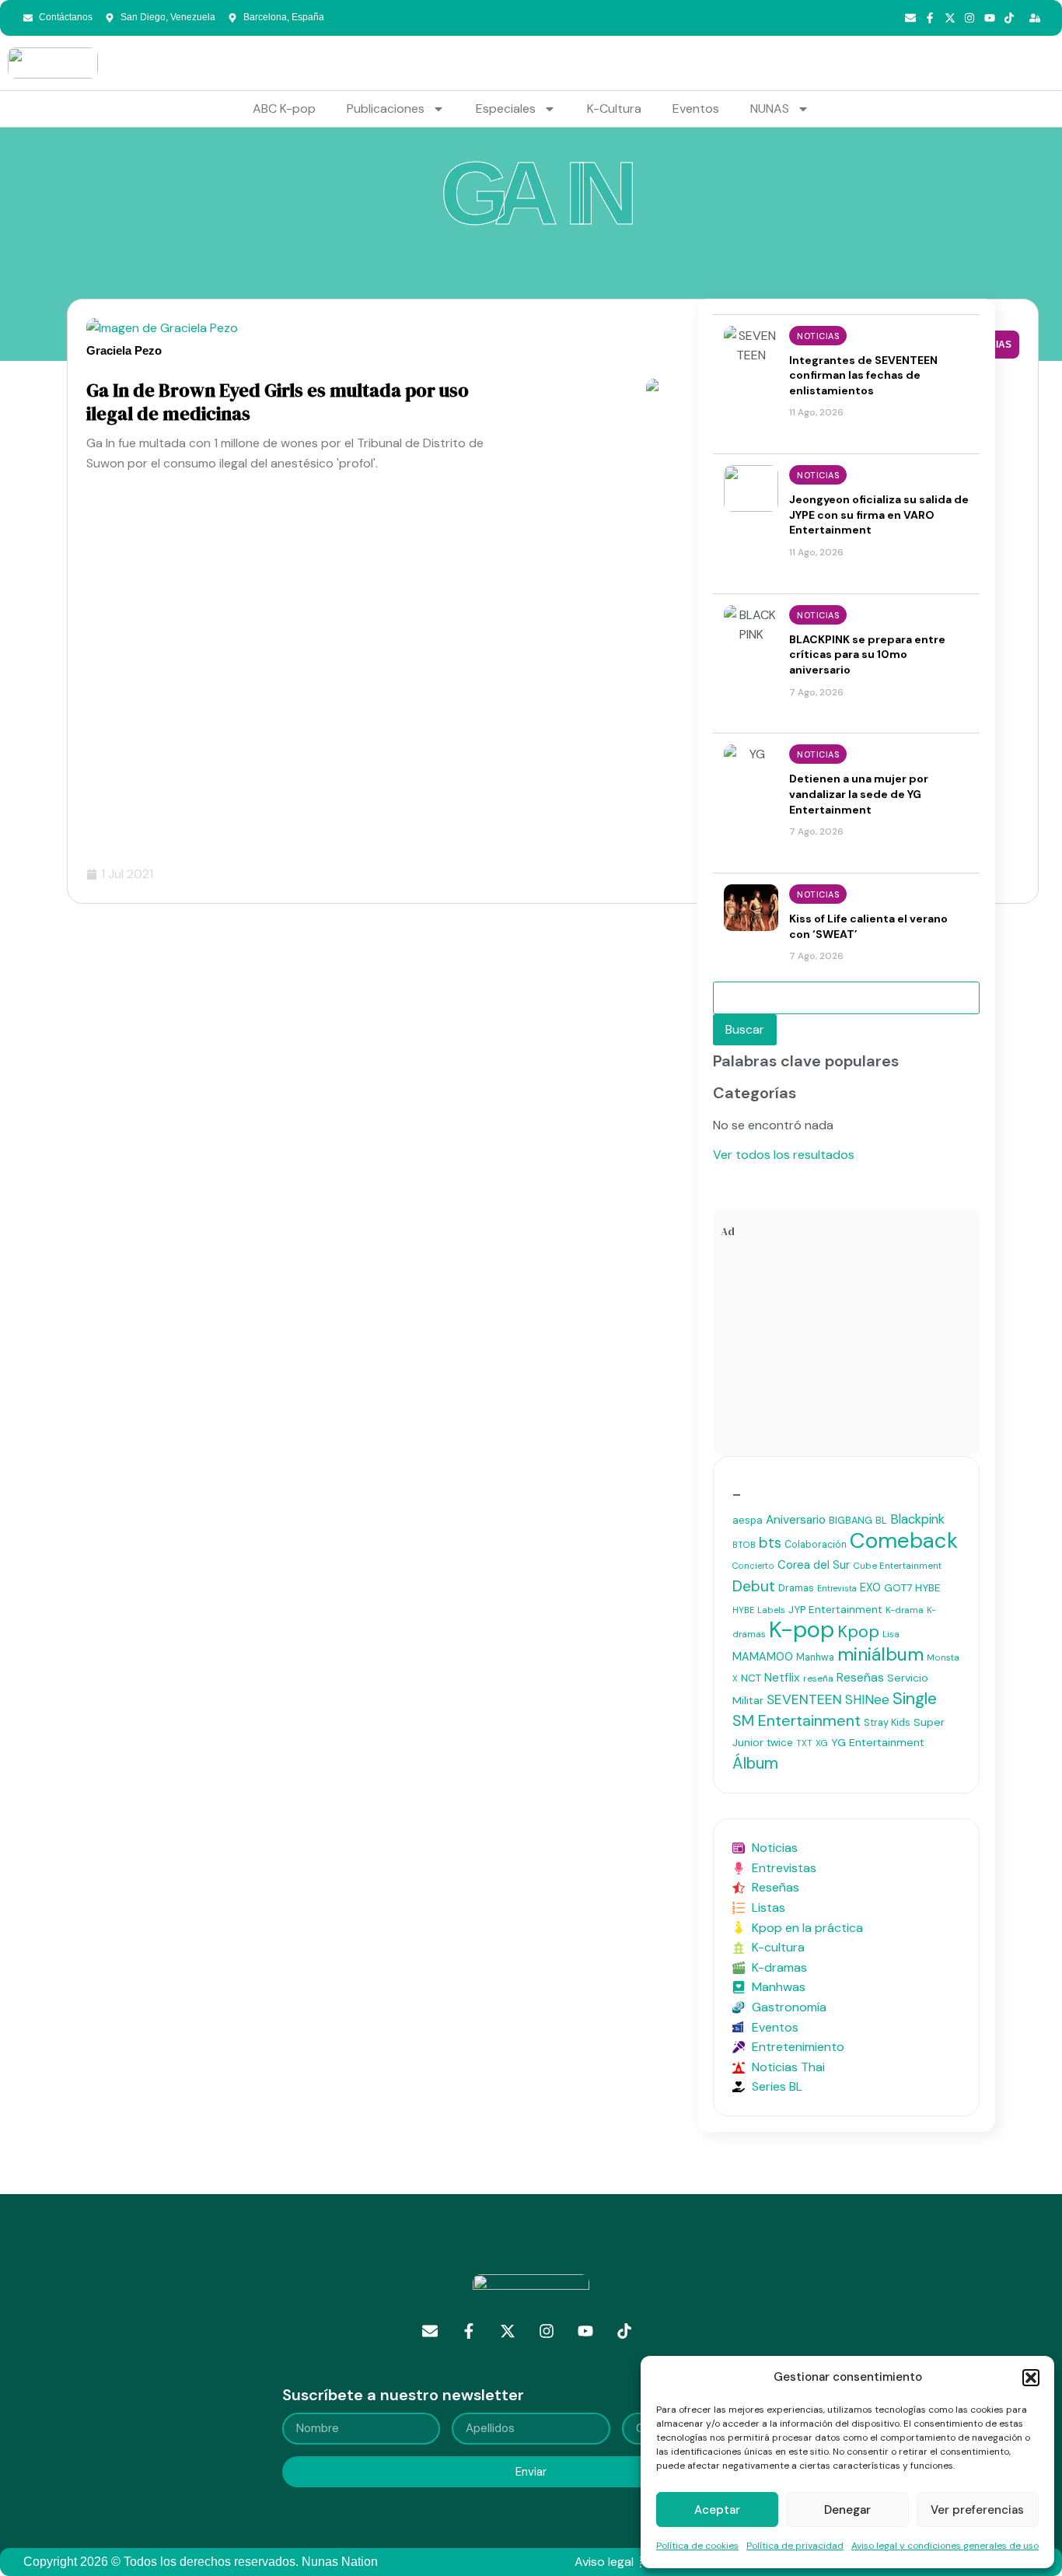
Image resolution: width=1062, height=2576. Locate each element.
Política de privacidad (795, 2546)
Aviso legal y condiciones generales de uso (945, 2546)
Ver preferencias (977, 2510)
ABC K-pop (284, 108)
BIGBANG (851, 1520)
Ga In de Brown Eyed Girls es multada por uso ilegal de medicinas (278, 402)
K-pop (802, 1629)
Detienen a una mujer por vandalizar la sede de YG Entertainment (859, 794)
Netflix (782, 1678)
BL (881, 1520)
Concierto (753, 1566)
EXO (870, 1587)
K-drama (905, 1610)
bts (770, 1543)
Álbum (755, 1763)
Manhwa (815, 1657)
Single (915, 1699)
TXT (804, 1743)
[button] (1031, 2378)
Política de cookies (697, 2546)
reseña (818, 1678)
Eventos (696, 108)
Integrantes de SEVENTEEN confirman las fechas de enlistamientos (863, 375)
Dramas (796, 1588)
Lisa (891, 1634)
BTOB (744, 1545)
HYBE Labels (759, 1610)
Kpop (858, 1632)
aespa (748, 1520)
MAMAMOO (763, 1657)
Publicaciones (386, 108)
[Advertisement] (846, 1350)
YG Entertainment (878, 1742)
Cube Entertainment (897, 1566)
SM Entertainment (796, 1720)
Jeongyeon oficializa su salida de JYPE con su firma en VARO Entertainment (879, 514)
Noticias (818, 336)
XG (822, 1743)
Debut (754, 1586)
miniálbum (880, 1654)
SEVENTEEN (804, 1699)
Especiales (506, 108)
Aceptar (717, 2510)
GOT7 (898, 1588)
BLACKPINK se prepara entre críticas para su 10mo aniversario (867, 654)
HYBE (928, 1588)
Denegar (847, 2510)
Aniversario (796, 1520)
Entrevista (837, 1588)
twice (780, 1743)
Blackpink (917, 1519)
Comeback (904, 1540)
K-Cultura (614, 108)
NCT (751, 1678)
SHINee (867, 1699)
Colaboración (816, 1545)
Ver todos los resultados (784, 1155)
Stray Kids (887, 1722)
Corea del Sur (814, 1565)
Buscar (745, 1029)
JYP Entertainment (835, 1609)
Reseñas (860, 1677)
